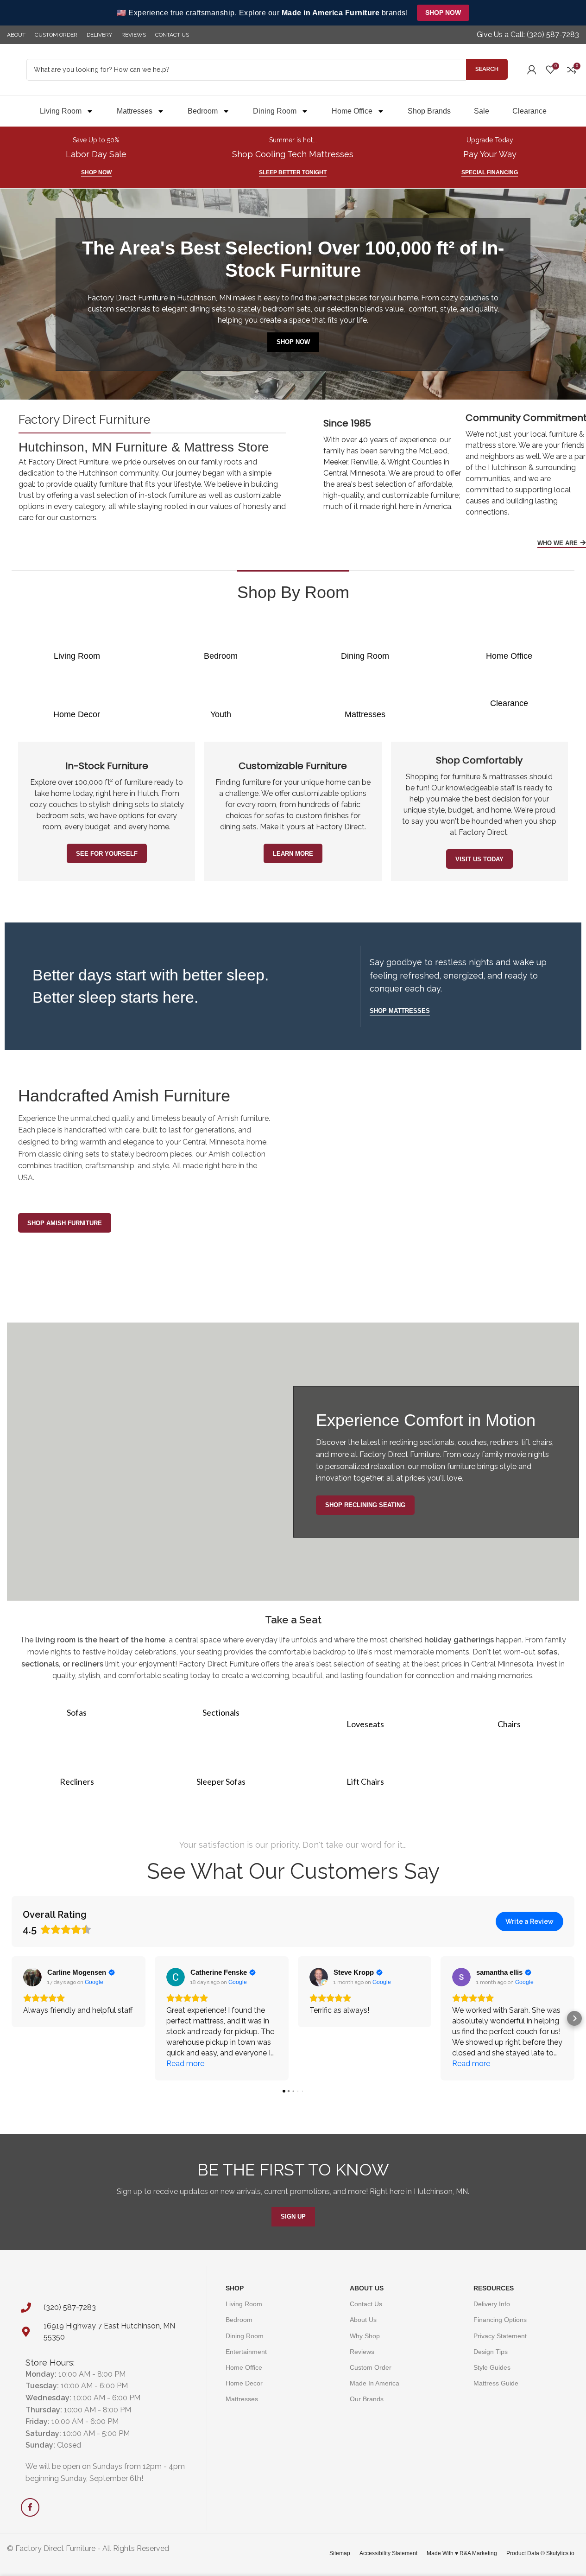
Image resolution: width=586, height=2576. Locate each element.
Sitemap (340, 2553)
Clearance (529, 111)
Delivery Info (492, 2304)
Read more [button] (185, 2064)
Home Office (352, 111)
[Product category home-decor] (77, 703)
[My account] (532, 70)
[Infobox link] (528, 35)
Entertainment (246, 2351)
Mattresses (135, 111)
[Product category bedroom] (221, 645)
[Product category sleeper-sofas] (221, 1770)
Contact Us (366, 2304)
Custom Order (371, 2367)
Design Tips (491, 2351)
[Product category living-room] (77, 645)
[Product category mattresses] (365, 703)
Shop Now (443, 13)
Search (487, 69)
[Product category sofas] (77, 1707)
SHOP (235, 2288)
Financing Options (500, 2320)
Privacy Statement (500, 2335)
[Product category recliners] (77, 1770)
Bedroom (203, 111)
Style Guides (492, 2367)
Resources (494, 2288)
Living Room (61, 111)
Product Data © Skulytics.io (540, 2553)
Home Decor (244, 2383)
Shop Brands (429, 111)
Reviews (362, 2351)
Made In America (375, 2383)
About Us (367, 2288)
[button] (12, 2018)
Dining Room (275, 111)
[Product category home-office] (509, 645)
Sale (482, 111)
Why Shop (365, 2335)
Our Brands (367, 2399)
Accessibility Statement (388, 2553)
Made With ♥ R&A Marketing (462, 2553)
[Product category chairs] (509, 1713)
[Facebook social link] (30, 2507)
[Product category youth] (221, 703)
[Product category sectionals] (221, 1707)
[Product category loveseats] (365, 1713)
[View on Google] (32, 1977)
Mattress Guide (496, 2383)
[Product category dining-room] (365, 645)
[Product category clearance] (509, 698)
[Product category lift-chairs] (365, 1770)
